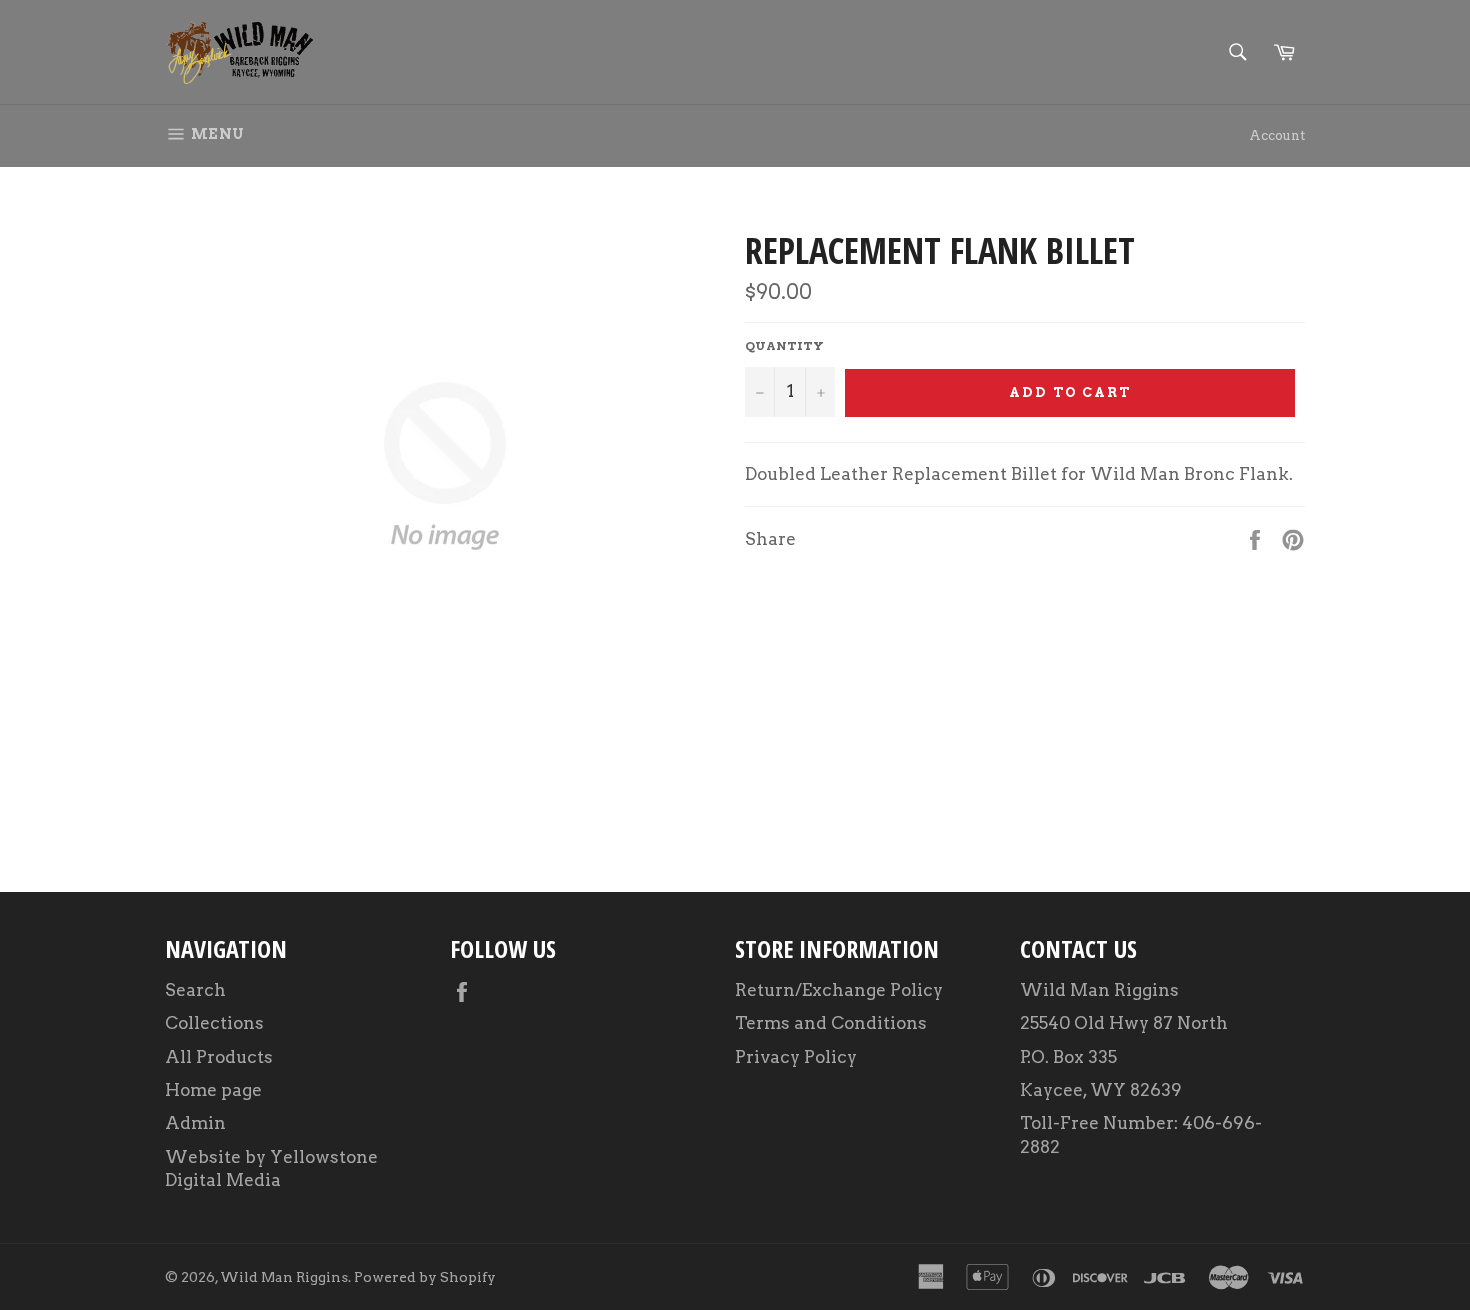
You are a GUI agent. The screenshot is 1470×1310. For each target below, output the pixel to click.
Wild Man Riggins (284, 1277)
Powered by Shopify (425, 1277)
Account (1277, 135)
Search (195, 990)
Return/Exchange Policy (839, 990)
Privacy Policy (796, 1057)
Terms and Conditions (831, 1023)
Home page (213, 1090)
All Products (219, 1057)
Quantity (784, 345)
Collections (214, 1023)
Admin (195, 1123)
